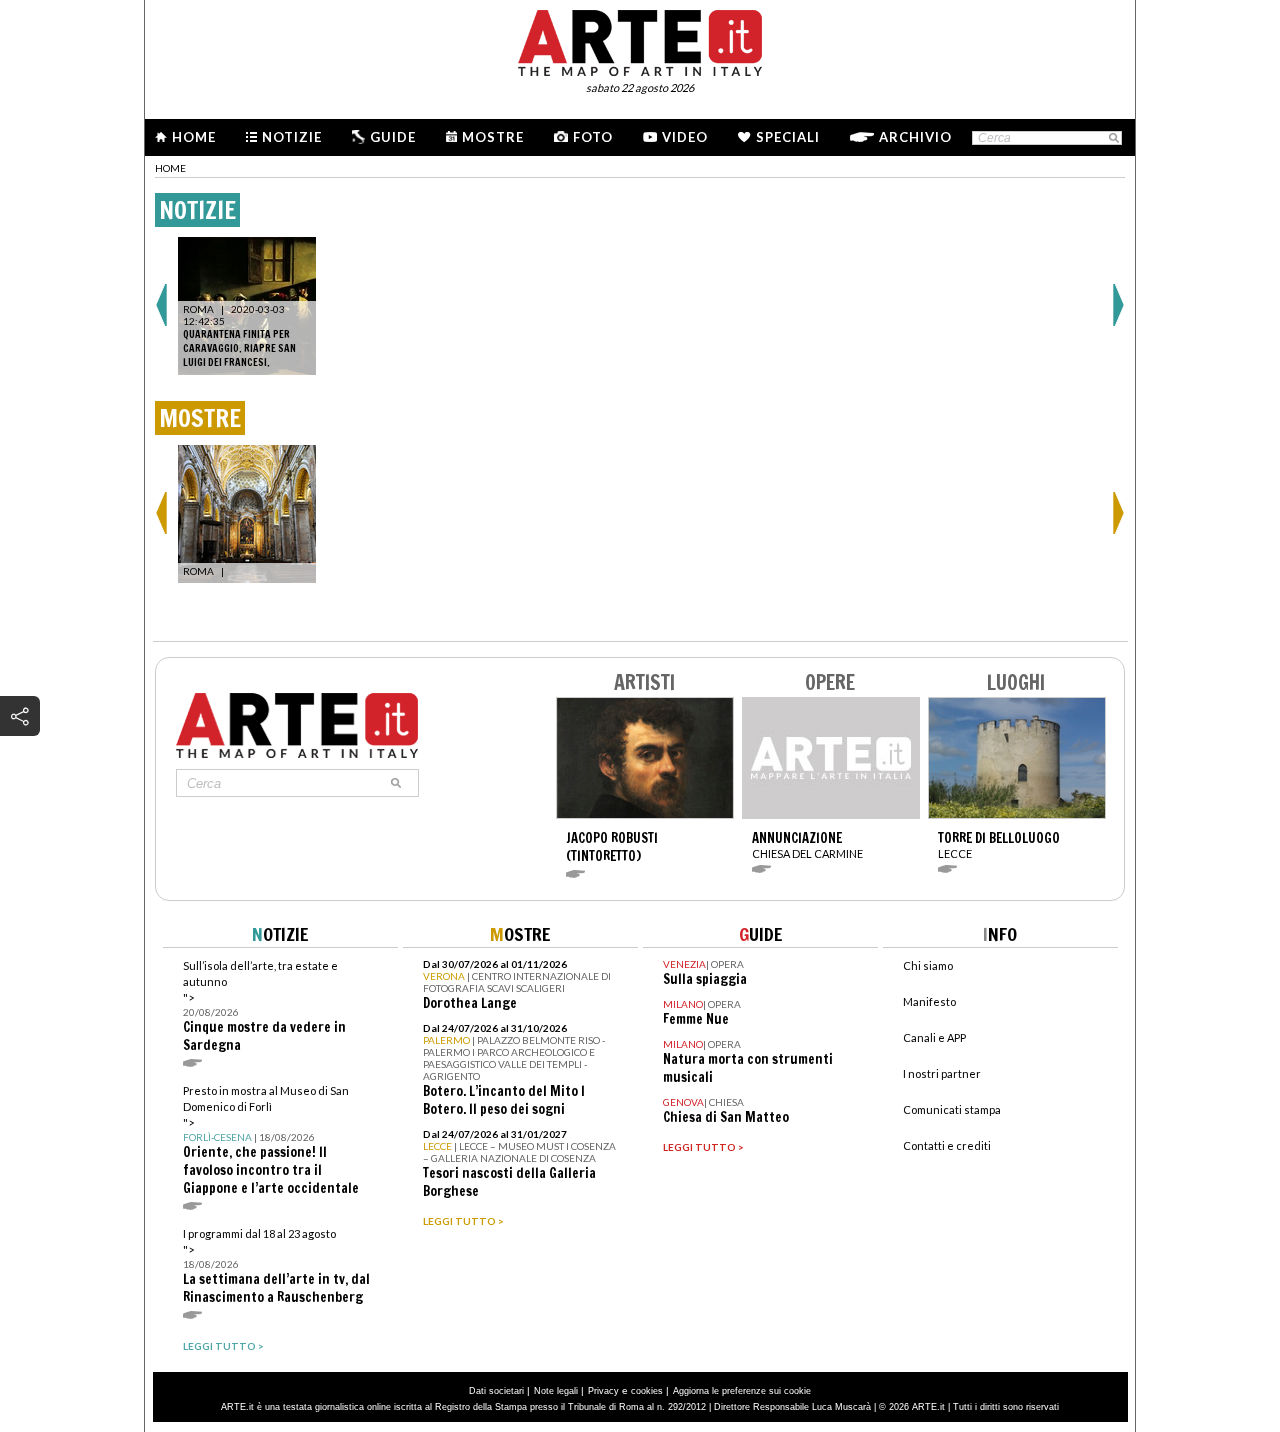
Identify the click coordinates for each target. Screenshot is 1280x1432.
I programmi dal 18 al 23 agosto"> (276, 1266)
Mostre (493, 137)
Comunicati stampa (952, 1109)
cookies (647, 1391)
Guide (393, 137)
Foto (593, 137)
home (170, 168)
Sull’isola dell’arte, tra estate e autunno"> (264, 1006)
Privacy (603, 1391)
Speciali (788, 137)
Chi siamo (928, 965)
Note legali (556, 1391)
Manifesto (929, 1001)
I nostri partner (942, 1073)
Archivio (915, 137)
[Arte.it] (640, 40)
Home (194, 137)
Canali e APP (934, 1037)
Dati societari (496, 1391)
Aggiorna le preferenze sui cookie (742, 1391)
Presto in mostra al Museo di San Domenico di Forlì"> (271, 1140)
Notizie (292, 137)
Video (685, 137)
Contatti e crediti (947, 1145)
